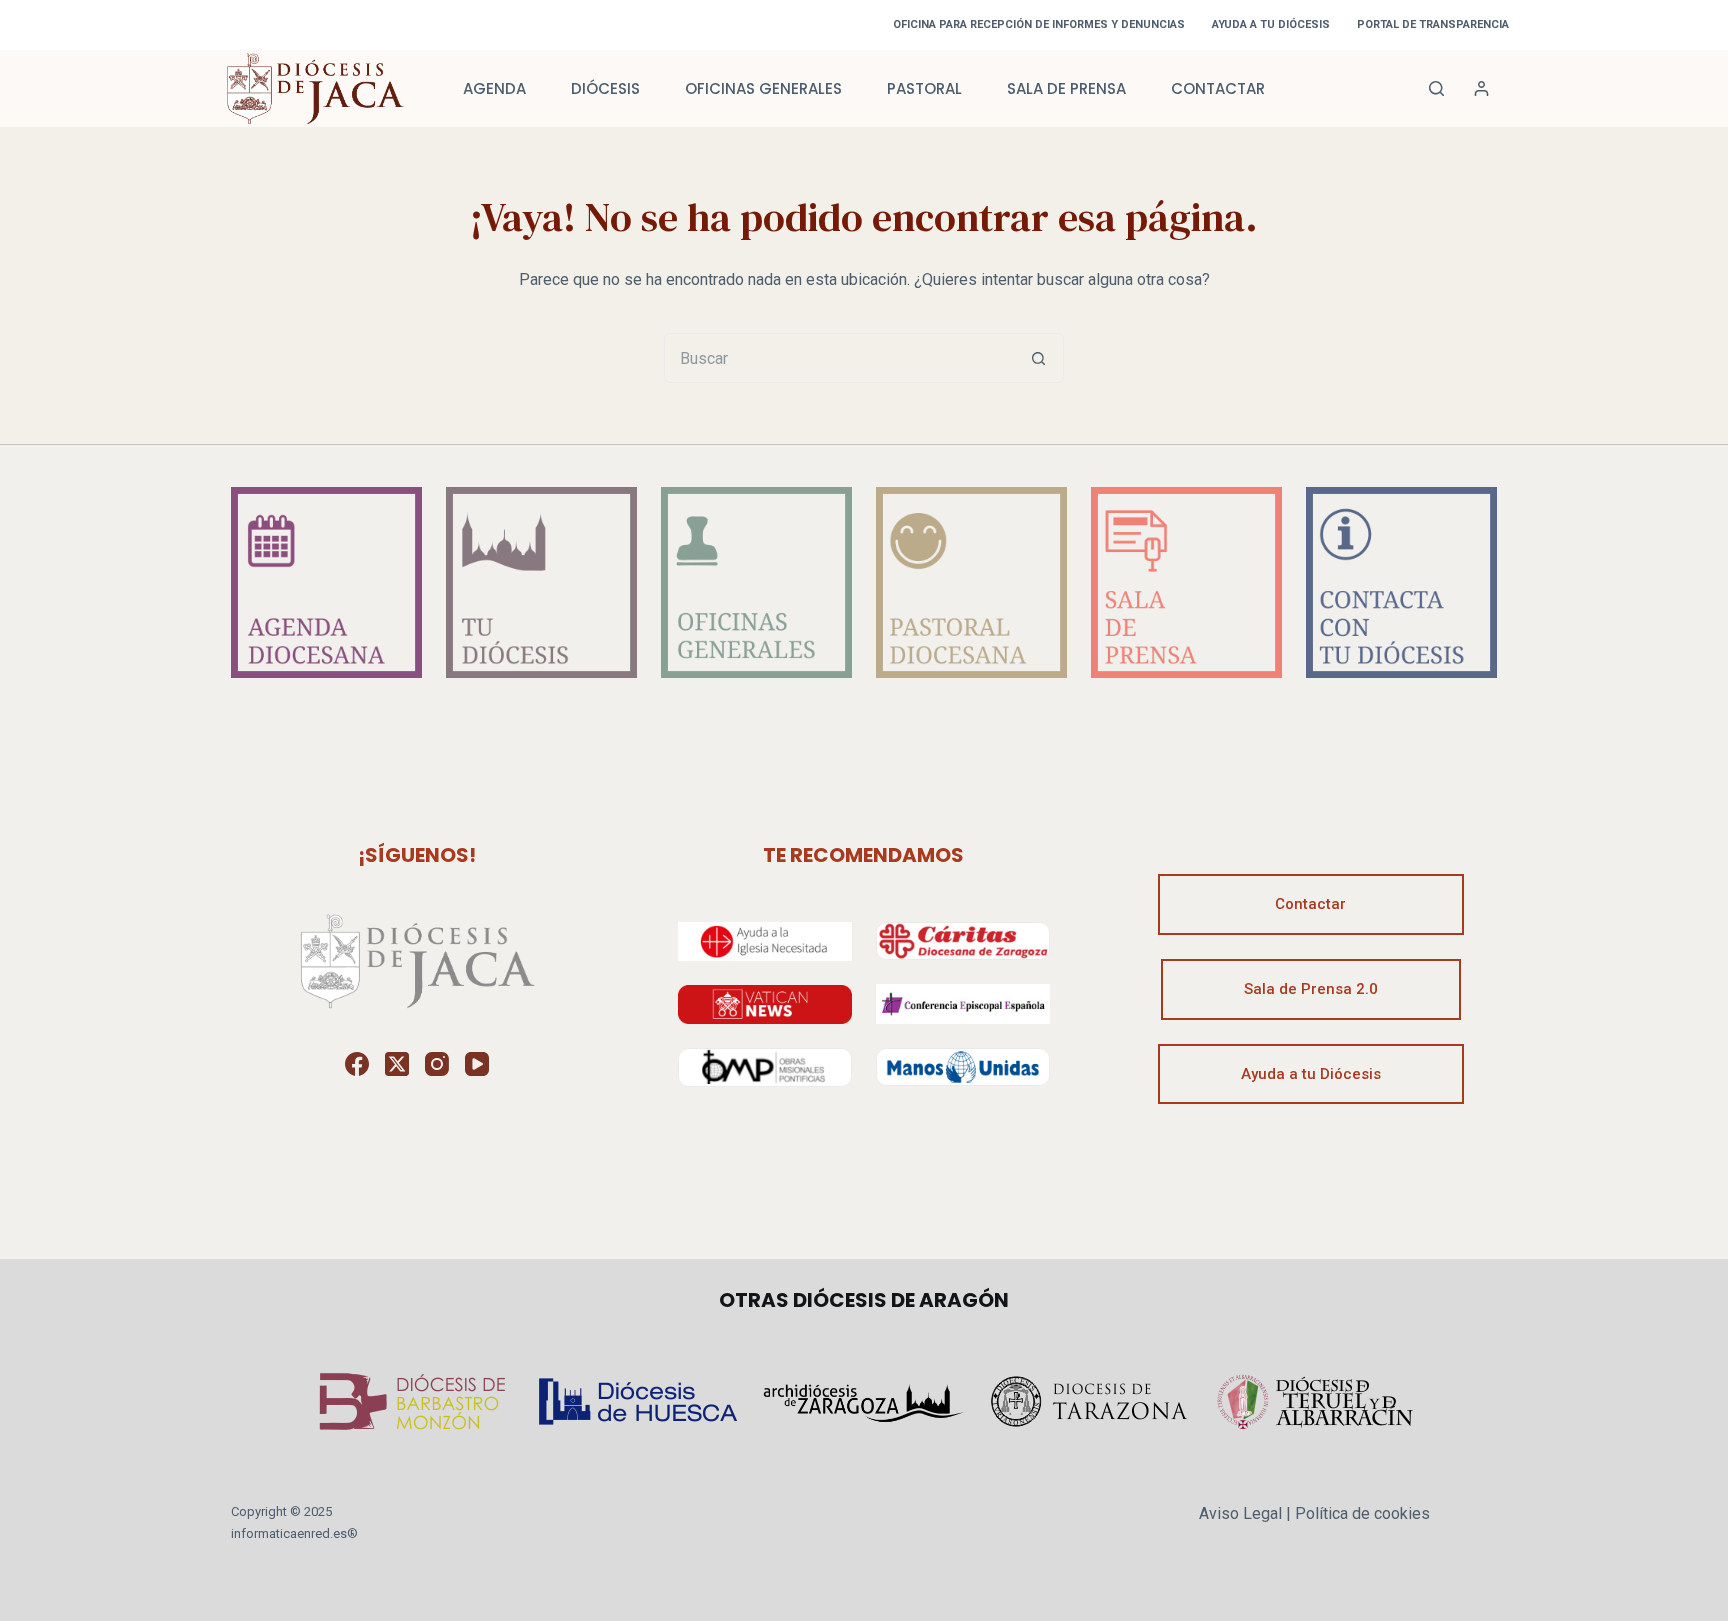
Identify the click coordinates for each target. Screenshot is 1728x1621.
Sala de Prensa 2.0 (1311, 989)
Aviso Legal (1240, 1513)
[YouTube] (477, 1064)
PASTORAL (924, 88)
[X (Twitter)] (397, 1064)
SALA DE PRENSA (1066, 88)
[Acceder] (1481, 88)
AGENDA (494, 88)
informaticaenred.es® (294, 1533)
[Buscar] (1436, 88)
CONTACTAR (1218, 88)
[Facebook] (357, 1064)
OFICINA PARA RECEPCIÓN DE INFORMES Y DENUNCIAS (1039, 24)
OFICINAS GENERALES (763, 88)
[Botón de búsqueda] (1039, 358)
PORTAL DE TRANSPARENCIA (1433, 24)
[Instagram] (437, 1064)
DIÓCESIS (605, 88)
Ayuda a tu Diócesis (1311, 1074)
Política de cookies (1362, 1513)
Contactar (1310, 904)
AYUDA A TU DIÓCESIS (1271, 24)
